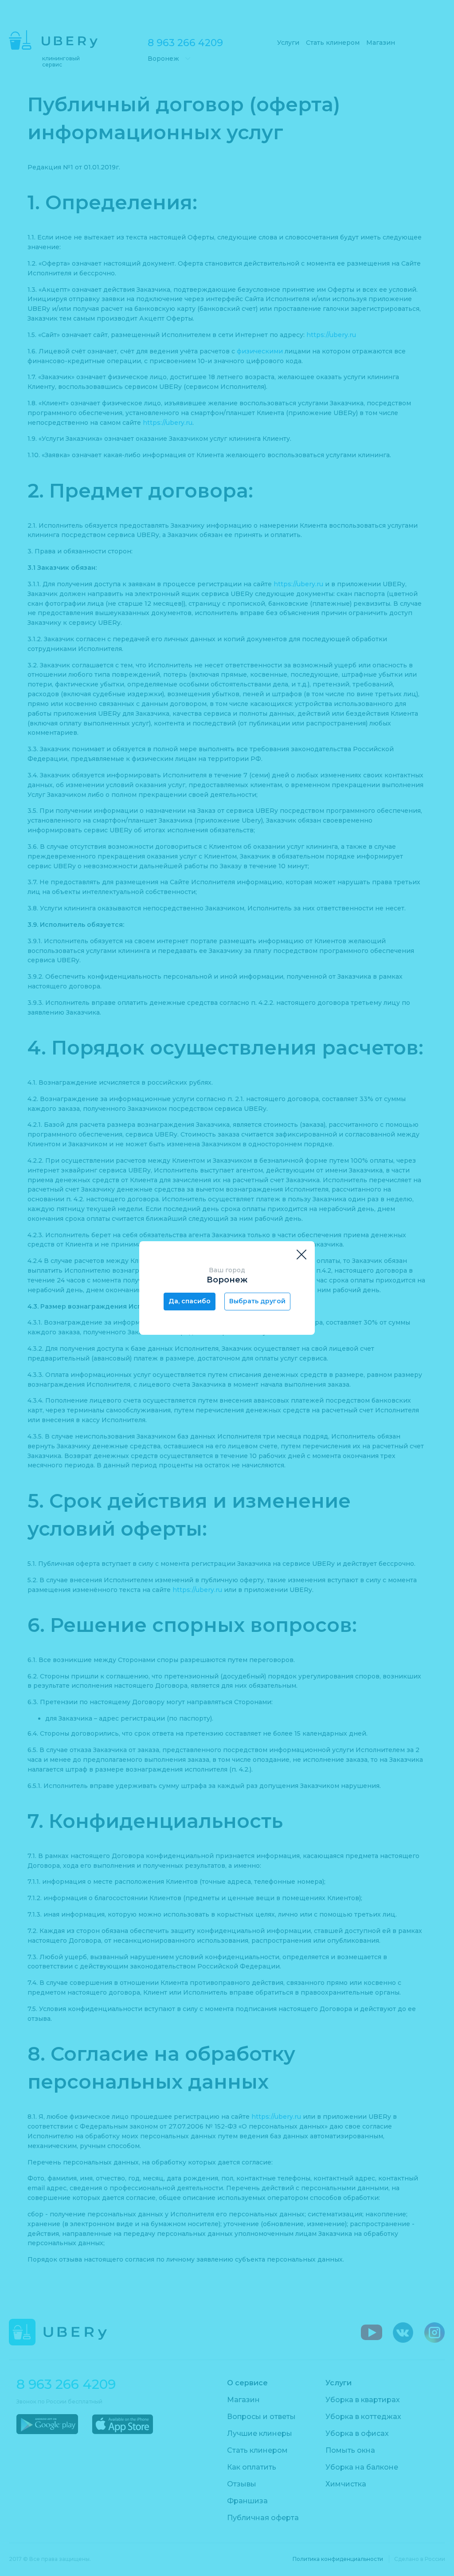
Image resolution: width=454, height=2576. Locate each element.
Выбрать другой (257, 1301)
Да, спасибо (190, 1301)
